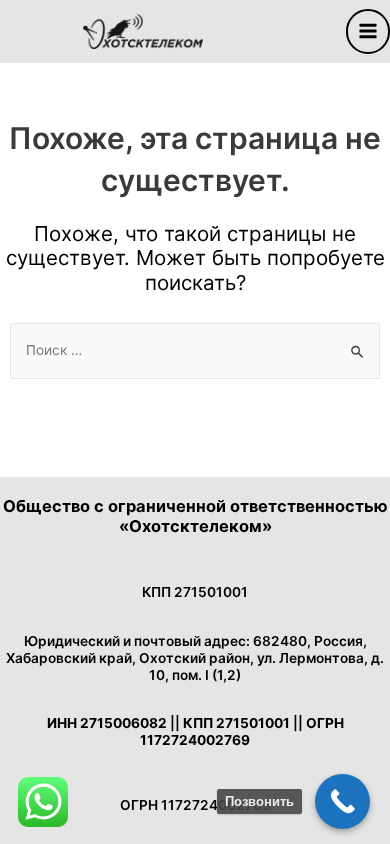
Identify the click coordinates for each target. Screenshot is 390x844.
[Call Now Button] (342, 801)
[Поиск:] (195, 350)
